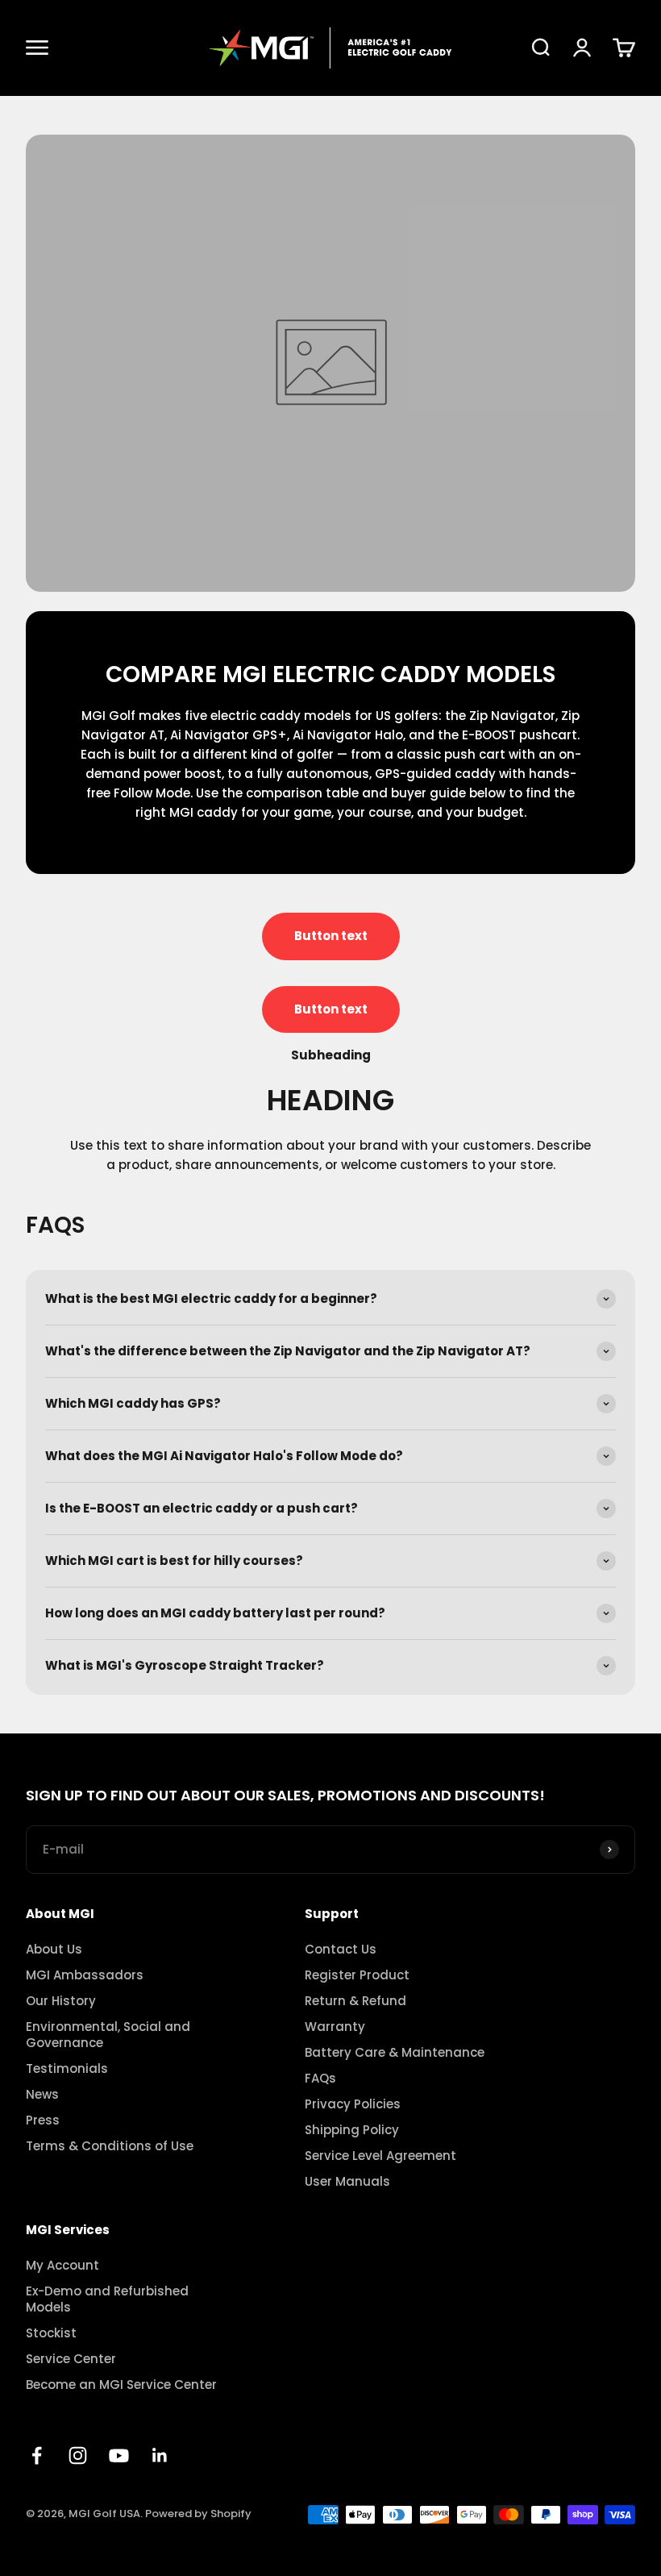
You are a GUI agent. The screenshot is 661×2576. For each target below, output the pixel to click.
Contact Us (341, 1950)
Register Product (357, 1975)
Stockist (51, 2333)
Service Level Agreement (380, 2156)
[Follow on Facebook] (37, 2455)
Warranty (335, 2027)
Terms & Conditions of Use (110, 2146)
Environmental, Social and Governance (108, 2035)
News (42, 2095)
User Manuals (347, 2182)
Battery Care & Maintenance (395, 2053)
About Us (54, 1950)
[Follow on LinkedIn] (160, 2455)
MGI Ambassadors (85, 1975)
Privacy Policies (353, 2104)
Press (43, 2120)
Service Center (71, 2359)
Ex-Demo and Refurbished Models (107, 2299)
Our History (61, 2001)
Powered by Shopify (198, 2514)
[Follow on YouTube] (119, 2455)
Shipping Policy (352, 2130)
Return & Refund (355, 2001)
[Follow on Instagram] (78, 2455)
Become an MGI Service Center (121, 2385)
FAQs (320, 2079)
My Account (62, 2266)
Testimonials (67, 2069)
